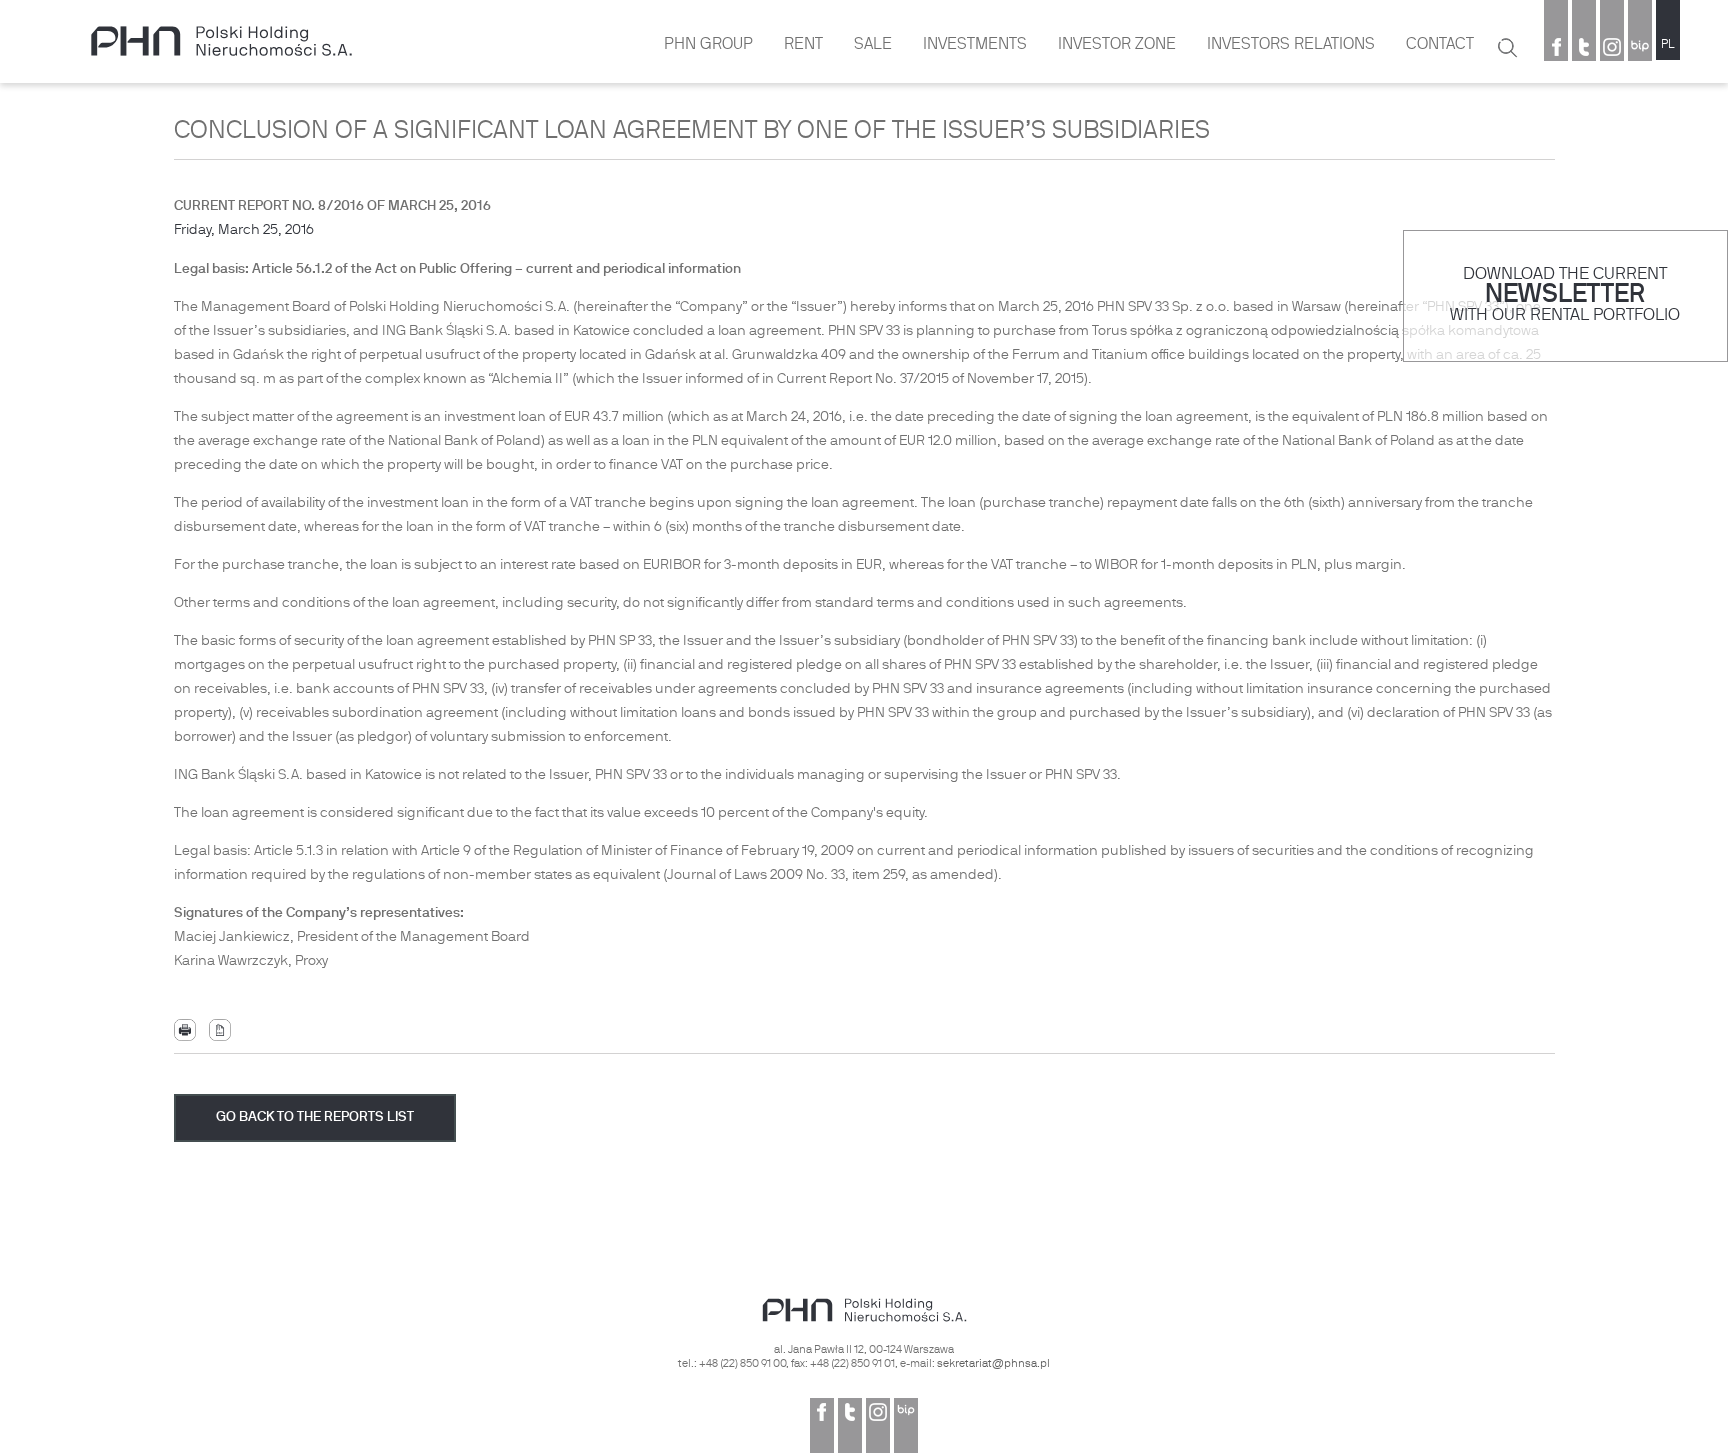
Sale (873, 45)
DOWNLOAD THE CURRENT (1565, 274)
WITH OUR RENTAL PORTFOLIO (1565, 315)
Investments (975, 45)
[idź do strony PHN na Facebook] (1556, 49)
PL (1668, 45)
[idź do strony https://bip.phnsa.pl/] (1640, 49)
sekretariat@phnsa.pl (993, 1364)
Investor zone (1117, 45)
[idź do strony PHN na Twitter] (1584, 49)
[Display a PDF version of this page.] (220, 1030)
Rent (803, 45)
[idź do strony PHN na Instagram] (1612, 49)
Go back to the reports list (315, 1117)
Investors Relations (1291, 45)
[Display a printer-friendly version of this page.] (185, 1030)
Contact (1440, 45)
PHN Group (708, 45)
